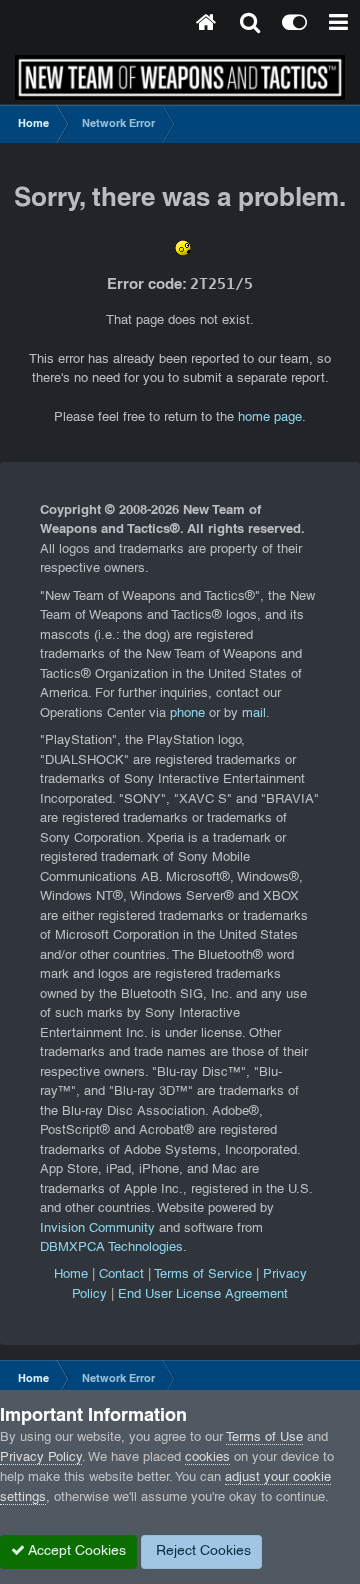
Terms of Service (203, 1275)
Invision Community (97, 1229)
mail (254, 714)
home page (270, 418)
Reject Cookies (201, 1551)
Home (71, 1275)
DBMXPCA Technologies (111, 1248)
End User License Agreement (203, 1295)
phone (187, 714)
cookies (207, 1458)
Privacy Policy (41, 1458)
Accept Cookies (75, 1551)
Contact (121, 1275)
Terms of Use (264, 1438)
